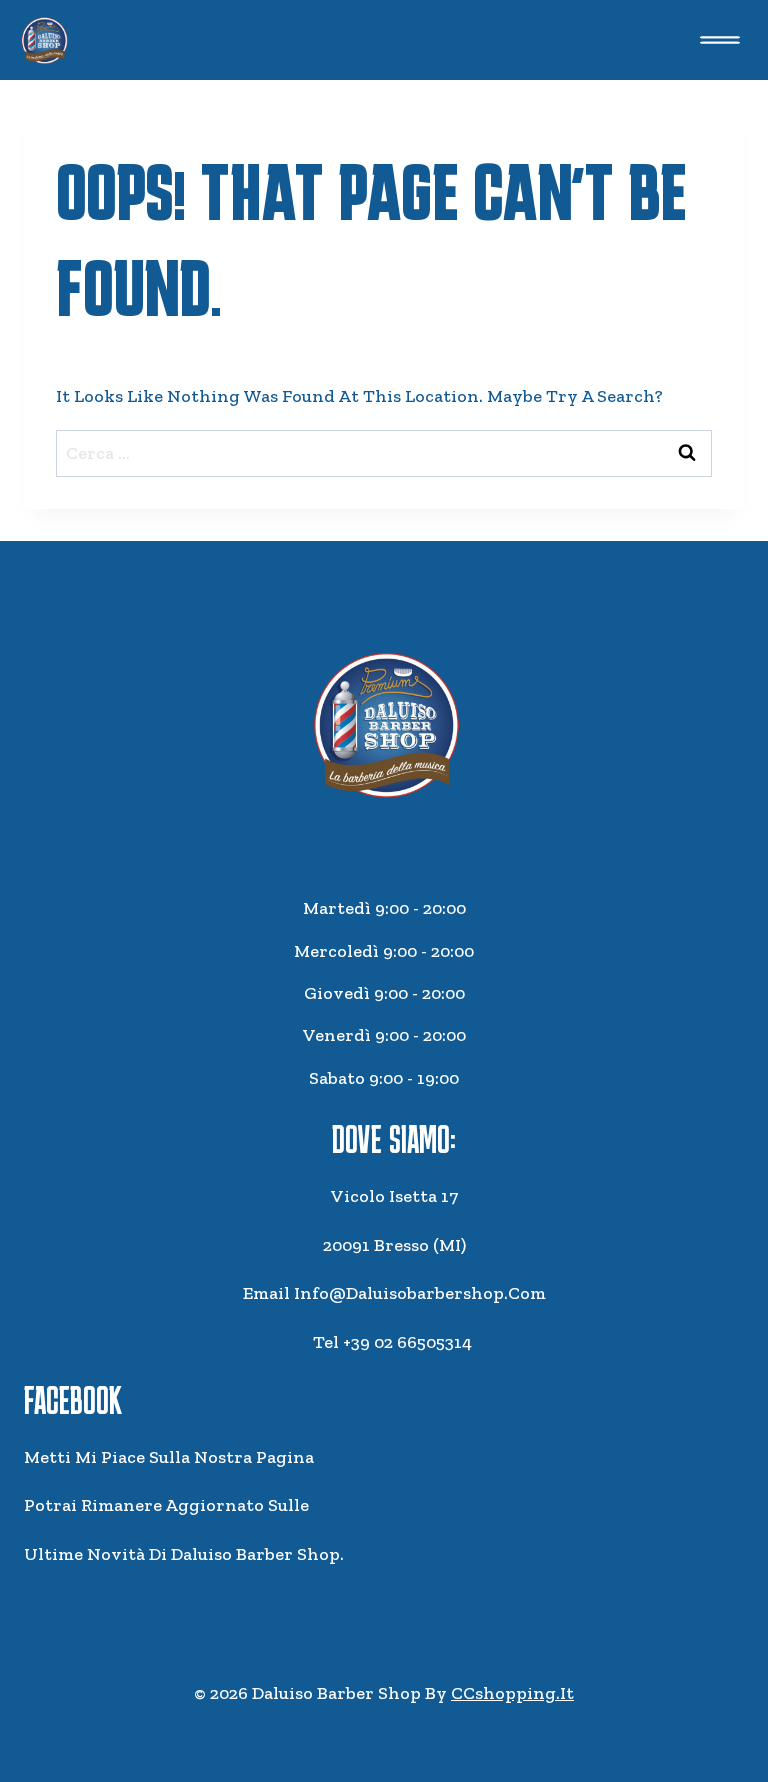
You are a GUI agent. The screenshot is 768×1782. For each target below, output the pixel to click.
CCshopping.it (512, 1693)
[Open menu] (719, 39)
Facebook (73, 1400)
